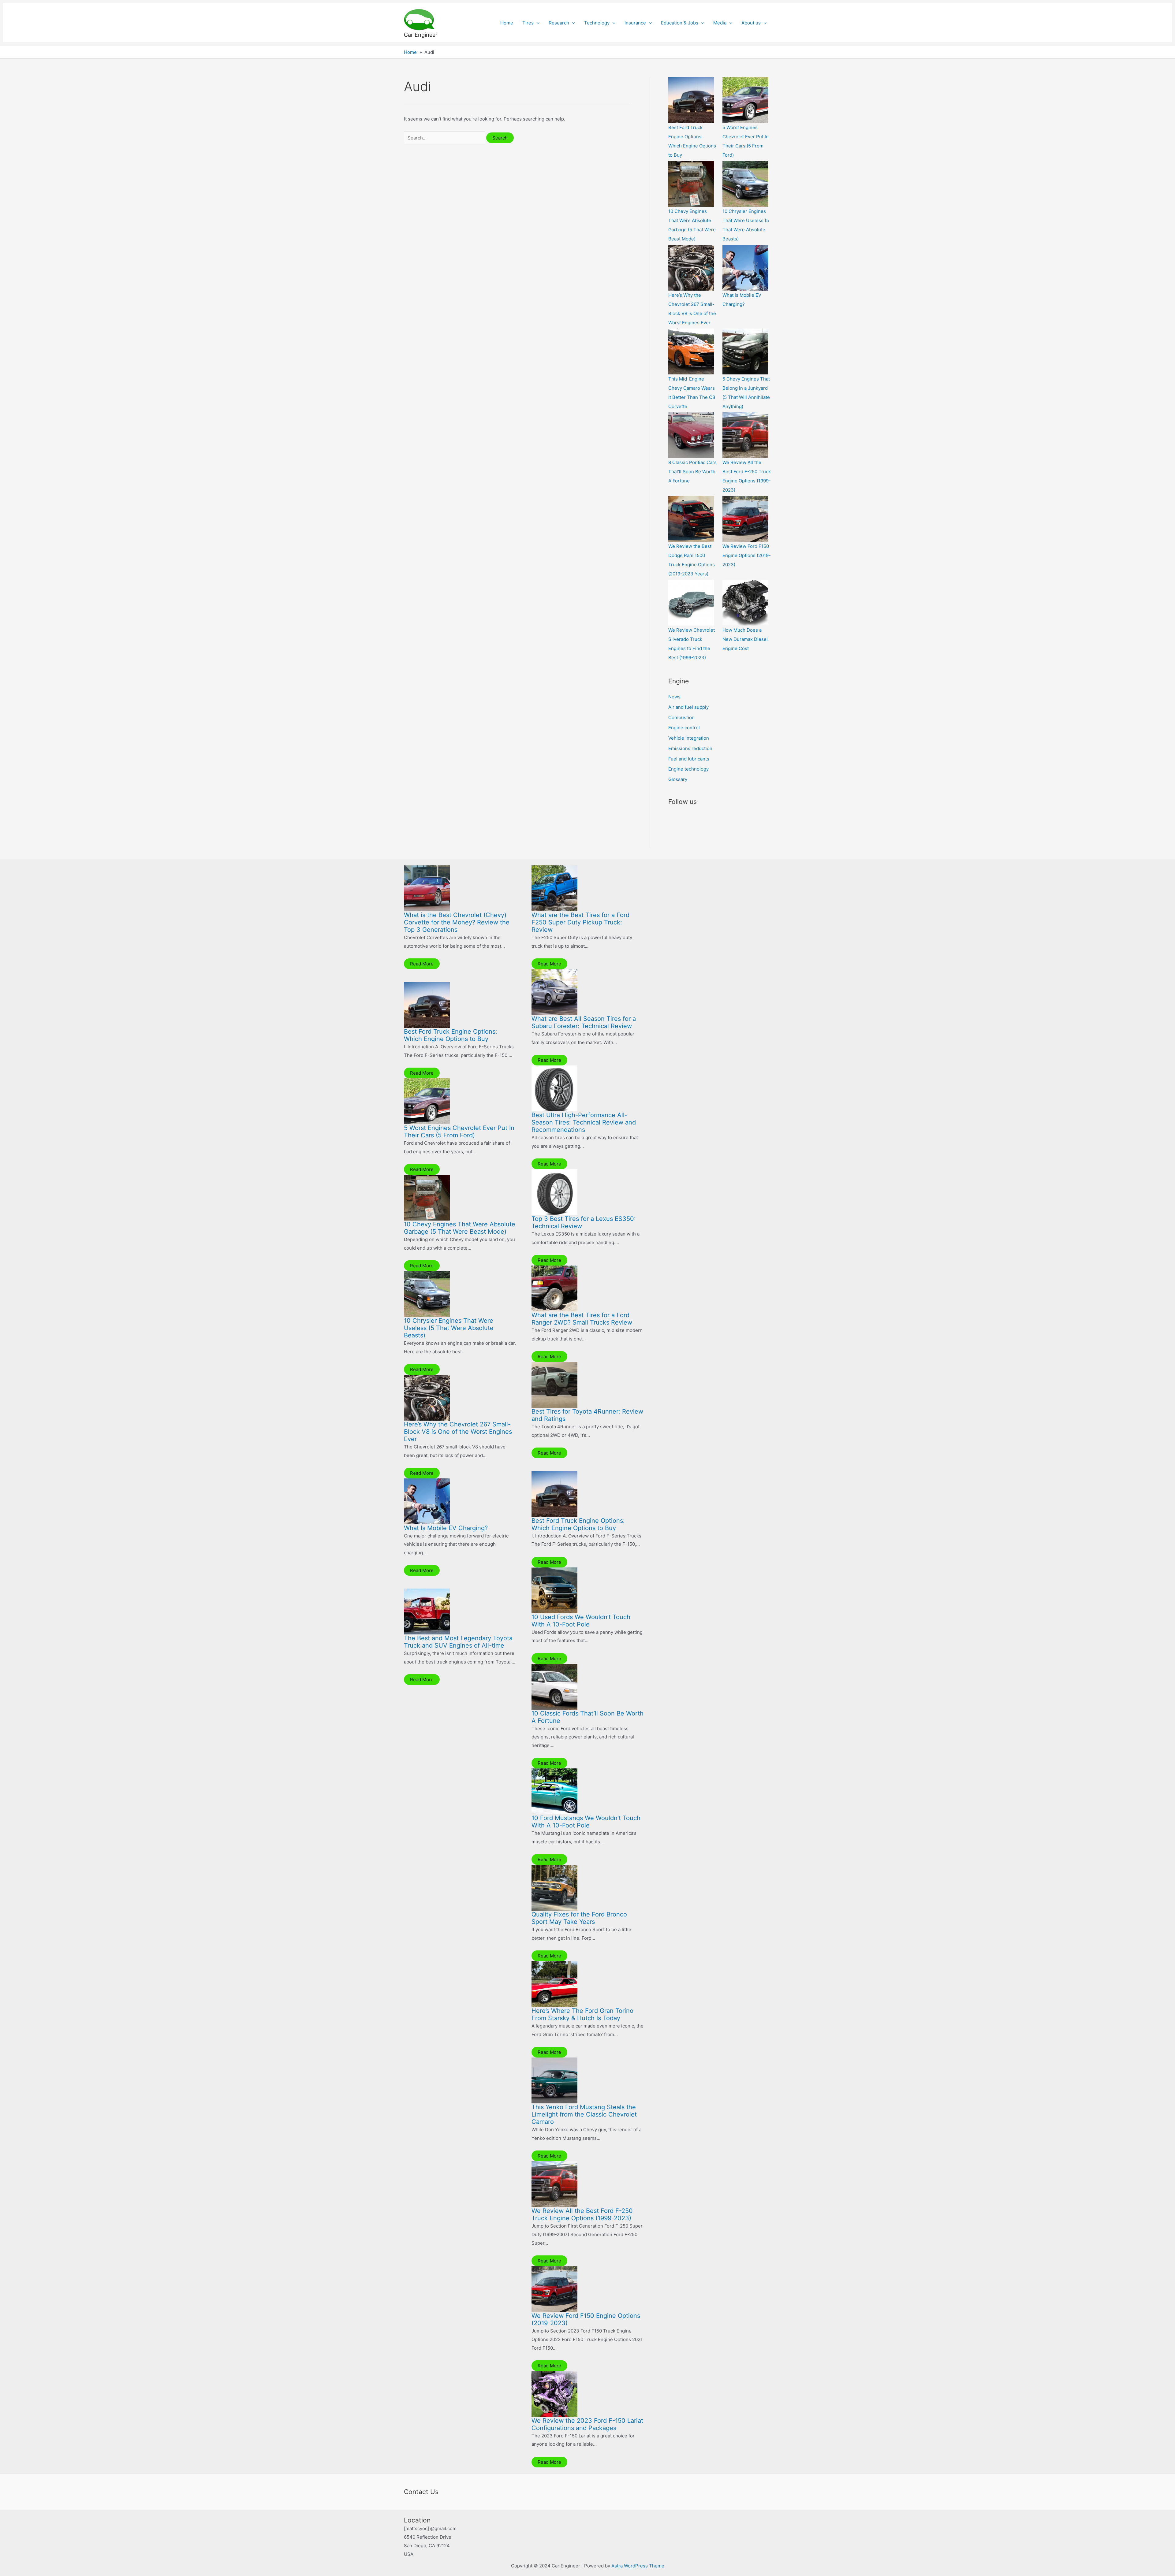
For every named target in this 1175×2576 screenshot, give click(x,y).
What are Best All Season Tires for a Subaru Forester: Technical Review (584, 1022)
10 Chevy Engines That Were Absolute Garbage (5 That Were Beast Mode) (460, 1228)
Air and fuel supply (688, 707)
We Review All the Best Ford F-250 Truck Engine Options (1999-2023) (582, 2214)
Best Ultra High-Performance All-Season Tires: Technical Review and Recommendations (584, 1122)
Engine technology (688, 769)
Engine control (684, 728)
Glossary (678, 779)
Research (559, 23)
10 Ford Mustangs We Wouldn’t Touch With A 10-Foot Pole (586, 1822)
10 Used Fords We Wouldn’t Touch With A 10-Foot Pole (581, 1621)
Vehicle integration (689, 738)
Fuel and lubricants (689, 759)
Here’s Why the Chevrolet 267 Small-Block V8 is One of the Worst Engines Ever (458, 1432)
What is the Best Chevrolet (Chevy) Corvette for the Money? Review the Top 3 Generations (457, 922)
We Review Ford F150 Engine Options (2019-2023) (747, 555)
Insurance (635, 23)
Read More (422, 964)
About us (751, 23)
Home (507, 23)
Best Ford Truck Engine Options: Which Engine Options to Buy (451, 1035)
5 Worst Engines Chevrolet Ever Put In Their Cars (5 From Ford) (459, 1132)
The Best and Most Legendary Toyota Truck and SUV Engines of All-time (458, 1642)
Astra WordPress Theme (638, 2566)
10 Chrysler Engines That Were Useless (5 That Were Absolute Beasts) (449, 1328)
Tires (528, 23)
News (674, 697)
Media (720, 23)
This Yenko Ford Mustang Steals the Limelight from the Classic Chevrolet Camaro (584, 2114)
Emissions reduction (690, 748)
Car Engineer (421, 35)
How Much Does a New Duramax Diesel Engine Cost (745, 639)
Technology (597, 23)
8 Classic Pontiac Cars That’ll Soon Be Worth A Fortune (692, 472)
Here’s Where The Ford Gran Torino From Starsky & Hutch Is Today (582, 2014)
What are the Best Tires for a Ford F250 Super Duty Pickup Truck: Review (580, 922)
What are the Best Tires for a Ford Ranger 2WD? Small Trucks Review (582, 1319)
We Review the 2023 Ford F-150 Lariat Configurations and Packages (587, 2424)
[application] (537, 23)
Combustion (681, 717)
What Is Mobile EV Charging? (446, 1528)
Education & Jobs (680, 23)
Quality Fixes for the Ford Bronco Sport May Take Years (579, 1918)
